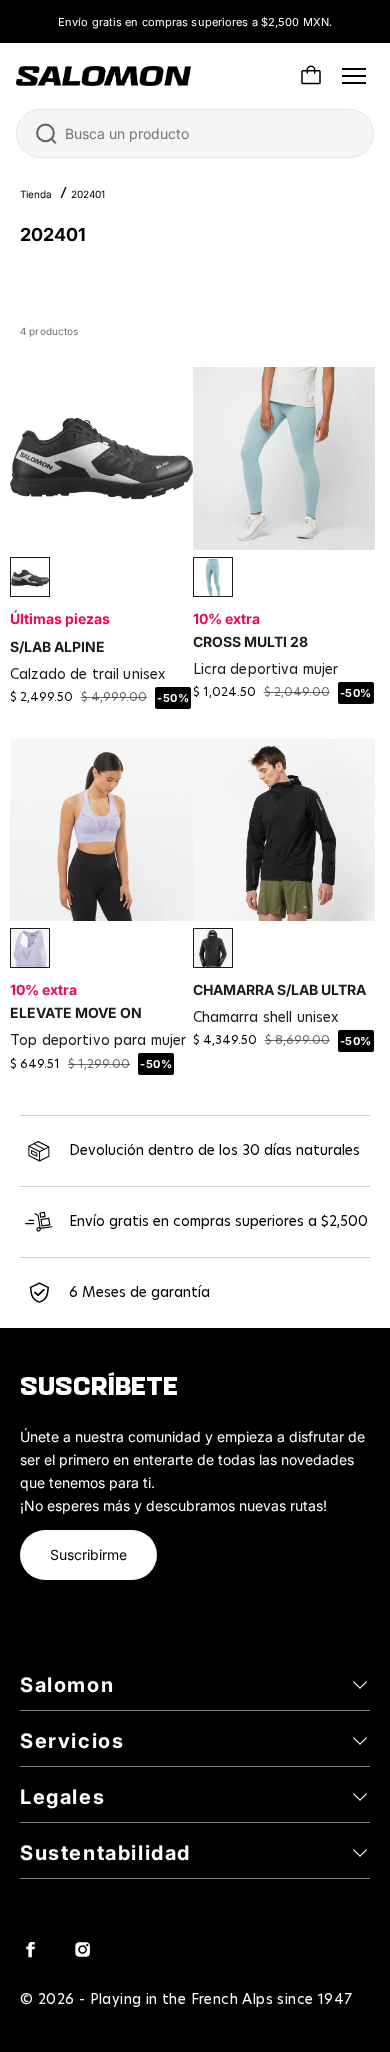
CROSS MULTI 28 (250, 641)
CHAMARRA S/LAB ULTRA (279, 989)
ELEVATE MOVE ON (76, 1012)
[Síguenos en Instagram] (82, 1949)
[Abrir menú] (354, 76)
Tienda (36, 194)
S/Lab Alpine (57, 646)
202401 (88, 194)
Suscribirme (88, 1554)
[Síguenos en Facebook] (30, 1949)
